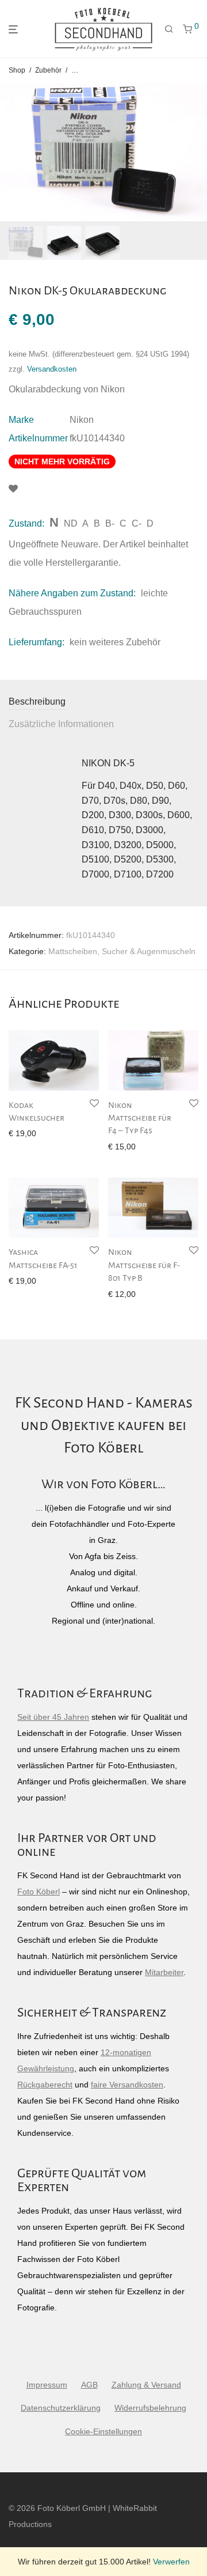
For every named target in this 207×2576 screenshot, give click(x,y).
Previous (11, 152)
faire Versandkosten (127, 2085)
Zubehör (48, 70)
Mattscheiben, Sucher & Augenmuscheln (122, 951)
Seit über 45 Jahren (53, 1717)
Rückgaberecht (45, 2085)
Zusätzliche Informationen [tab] (61, 724)
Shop (17, 70)
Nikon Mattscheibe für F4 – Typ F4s (140, 1118)
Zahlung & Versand (146, 2385)
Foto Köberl (39, 1892)
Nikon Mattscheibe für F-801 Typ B (144, 1265)
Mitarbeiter (164, 1972)
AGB (89, 2385)
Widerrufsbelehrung (150, 2408)
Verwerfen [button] (171, 2562)
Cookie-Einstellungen (103, 2431)
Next (196, 152)
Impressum (47, 2385)
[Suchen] (169, 29)
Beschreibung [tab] (37, 701)
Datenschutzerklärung (61, 2408)
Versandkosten (52, 369)
